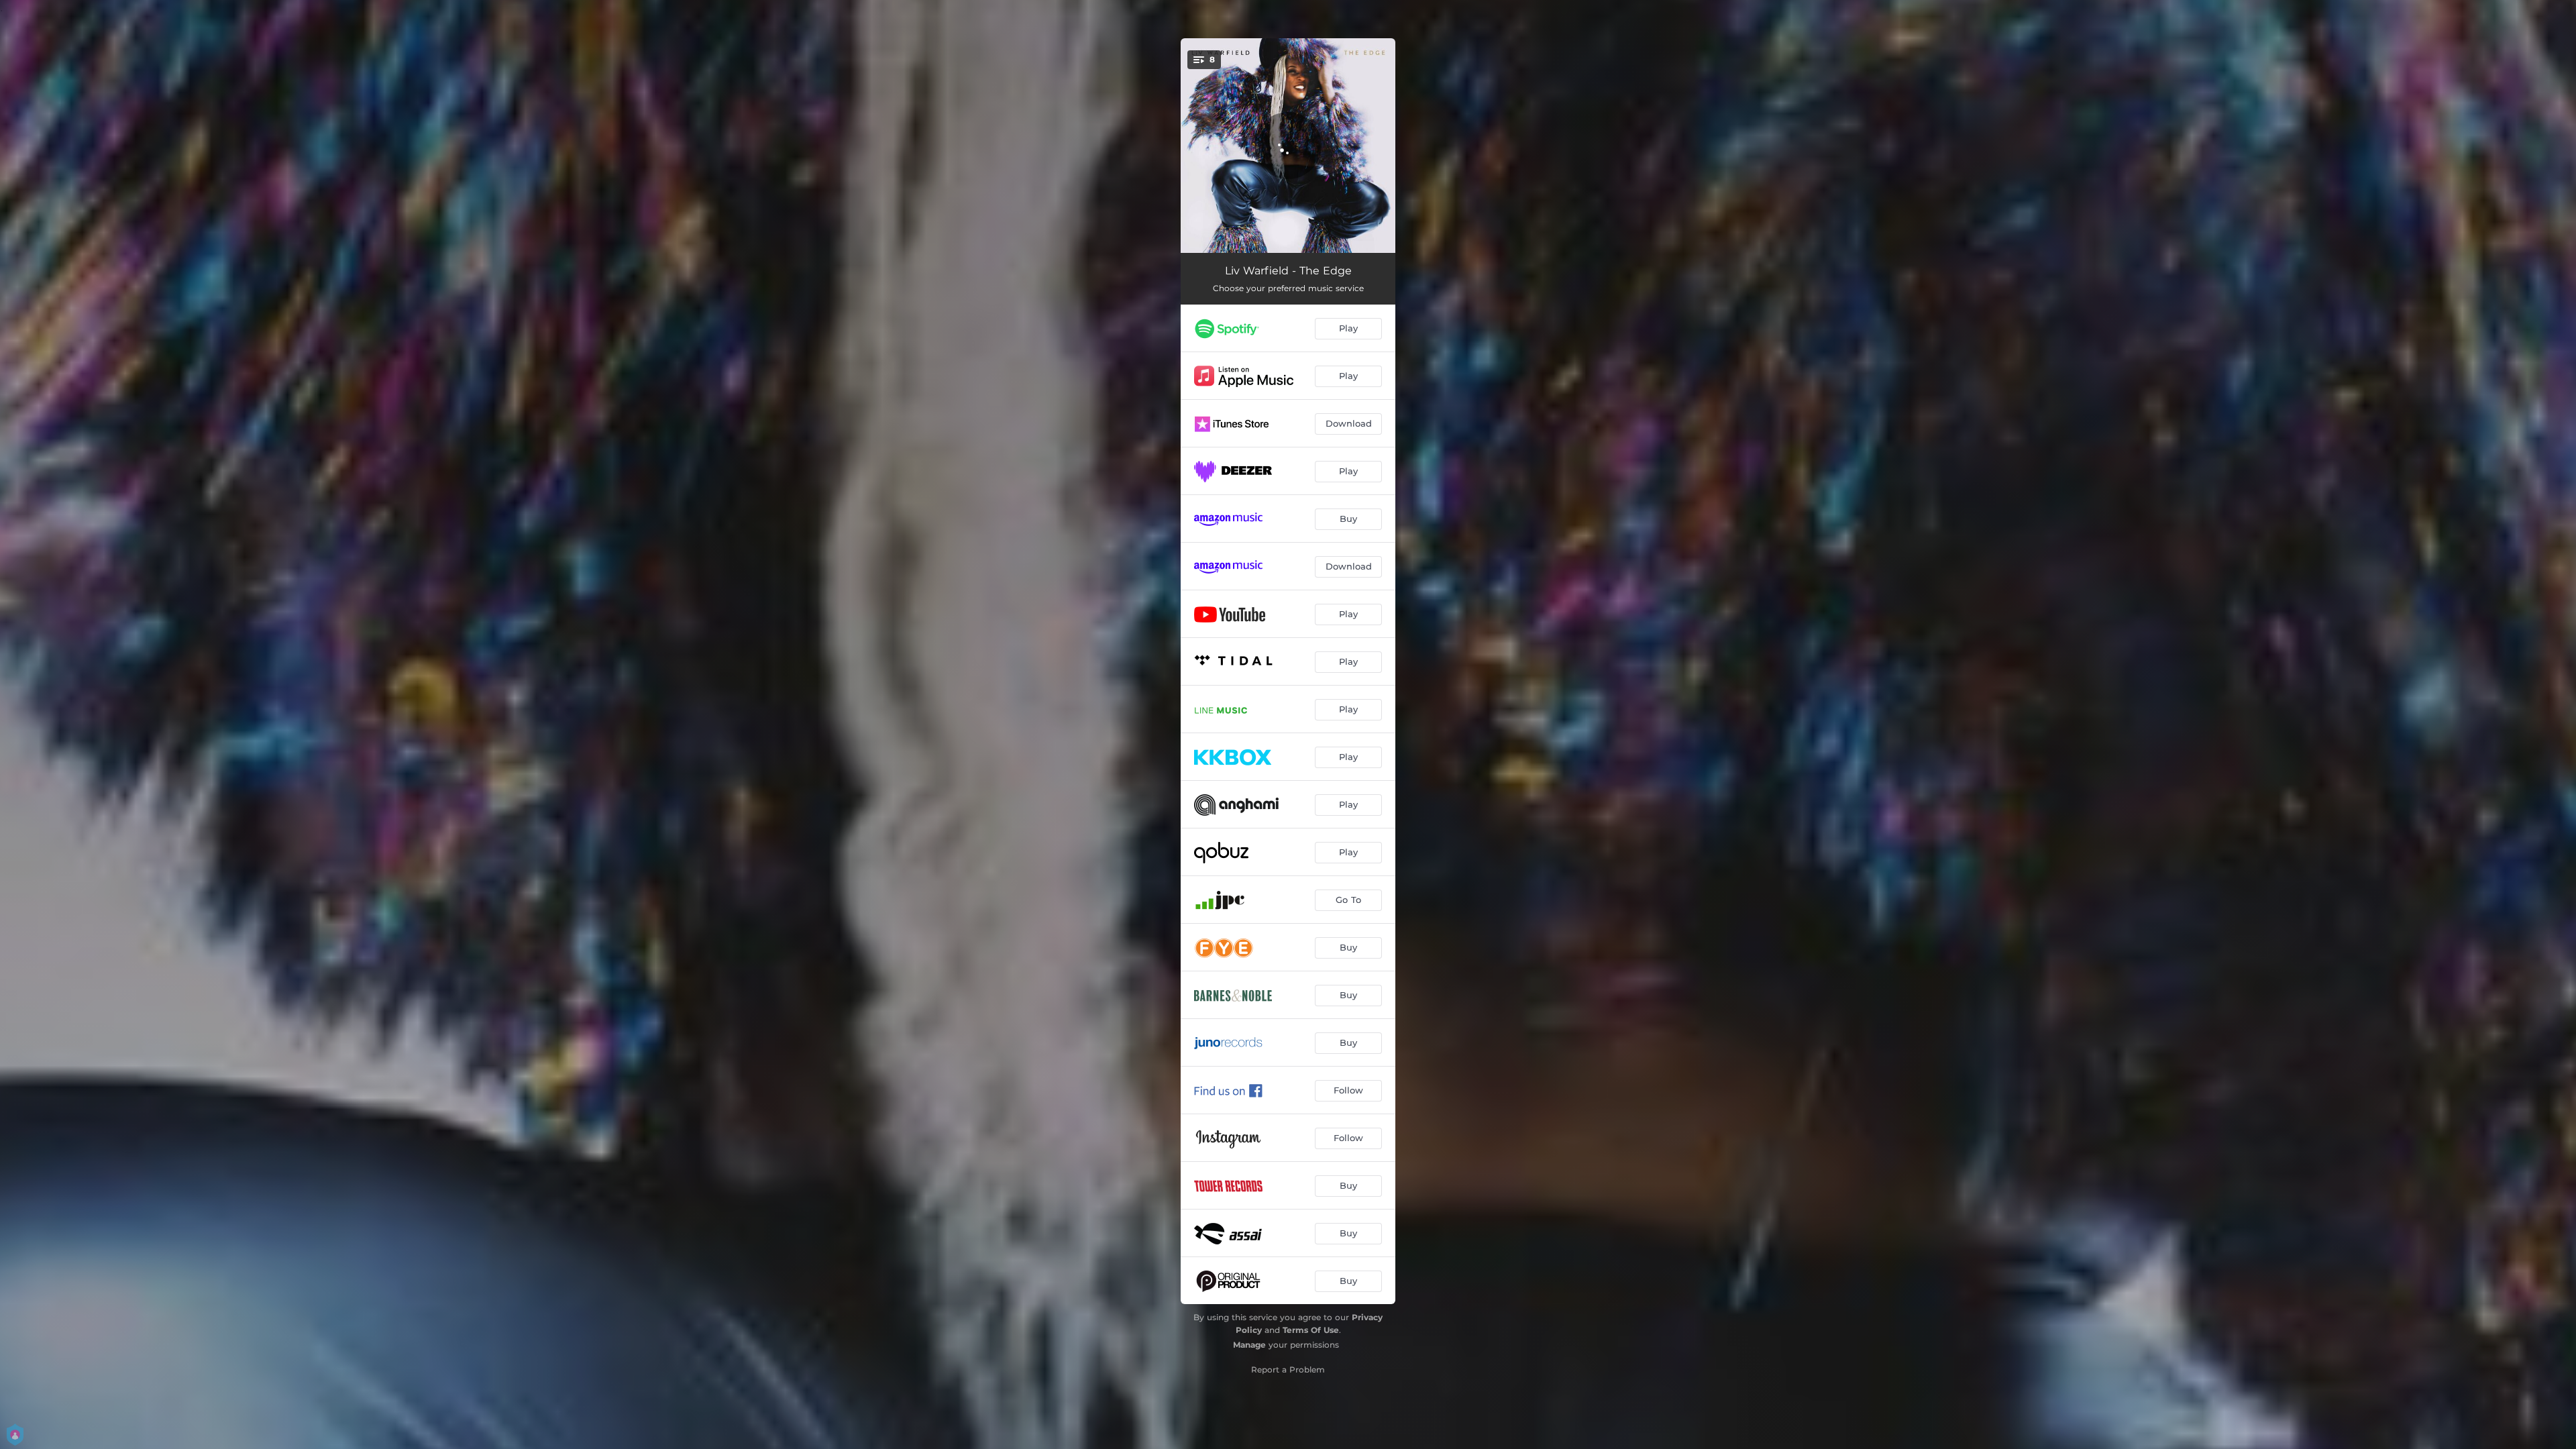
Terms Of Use (1311, 1330)
